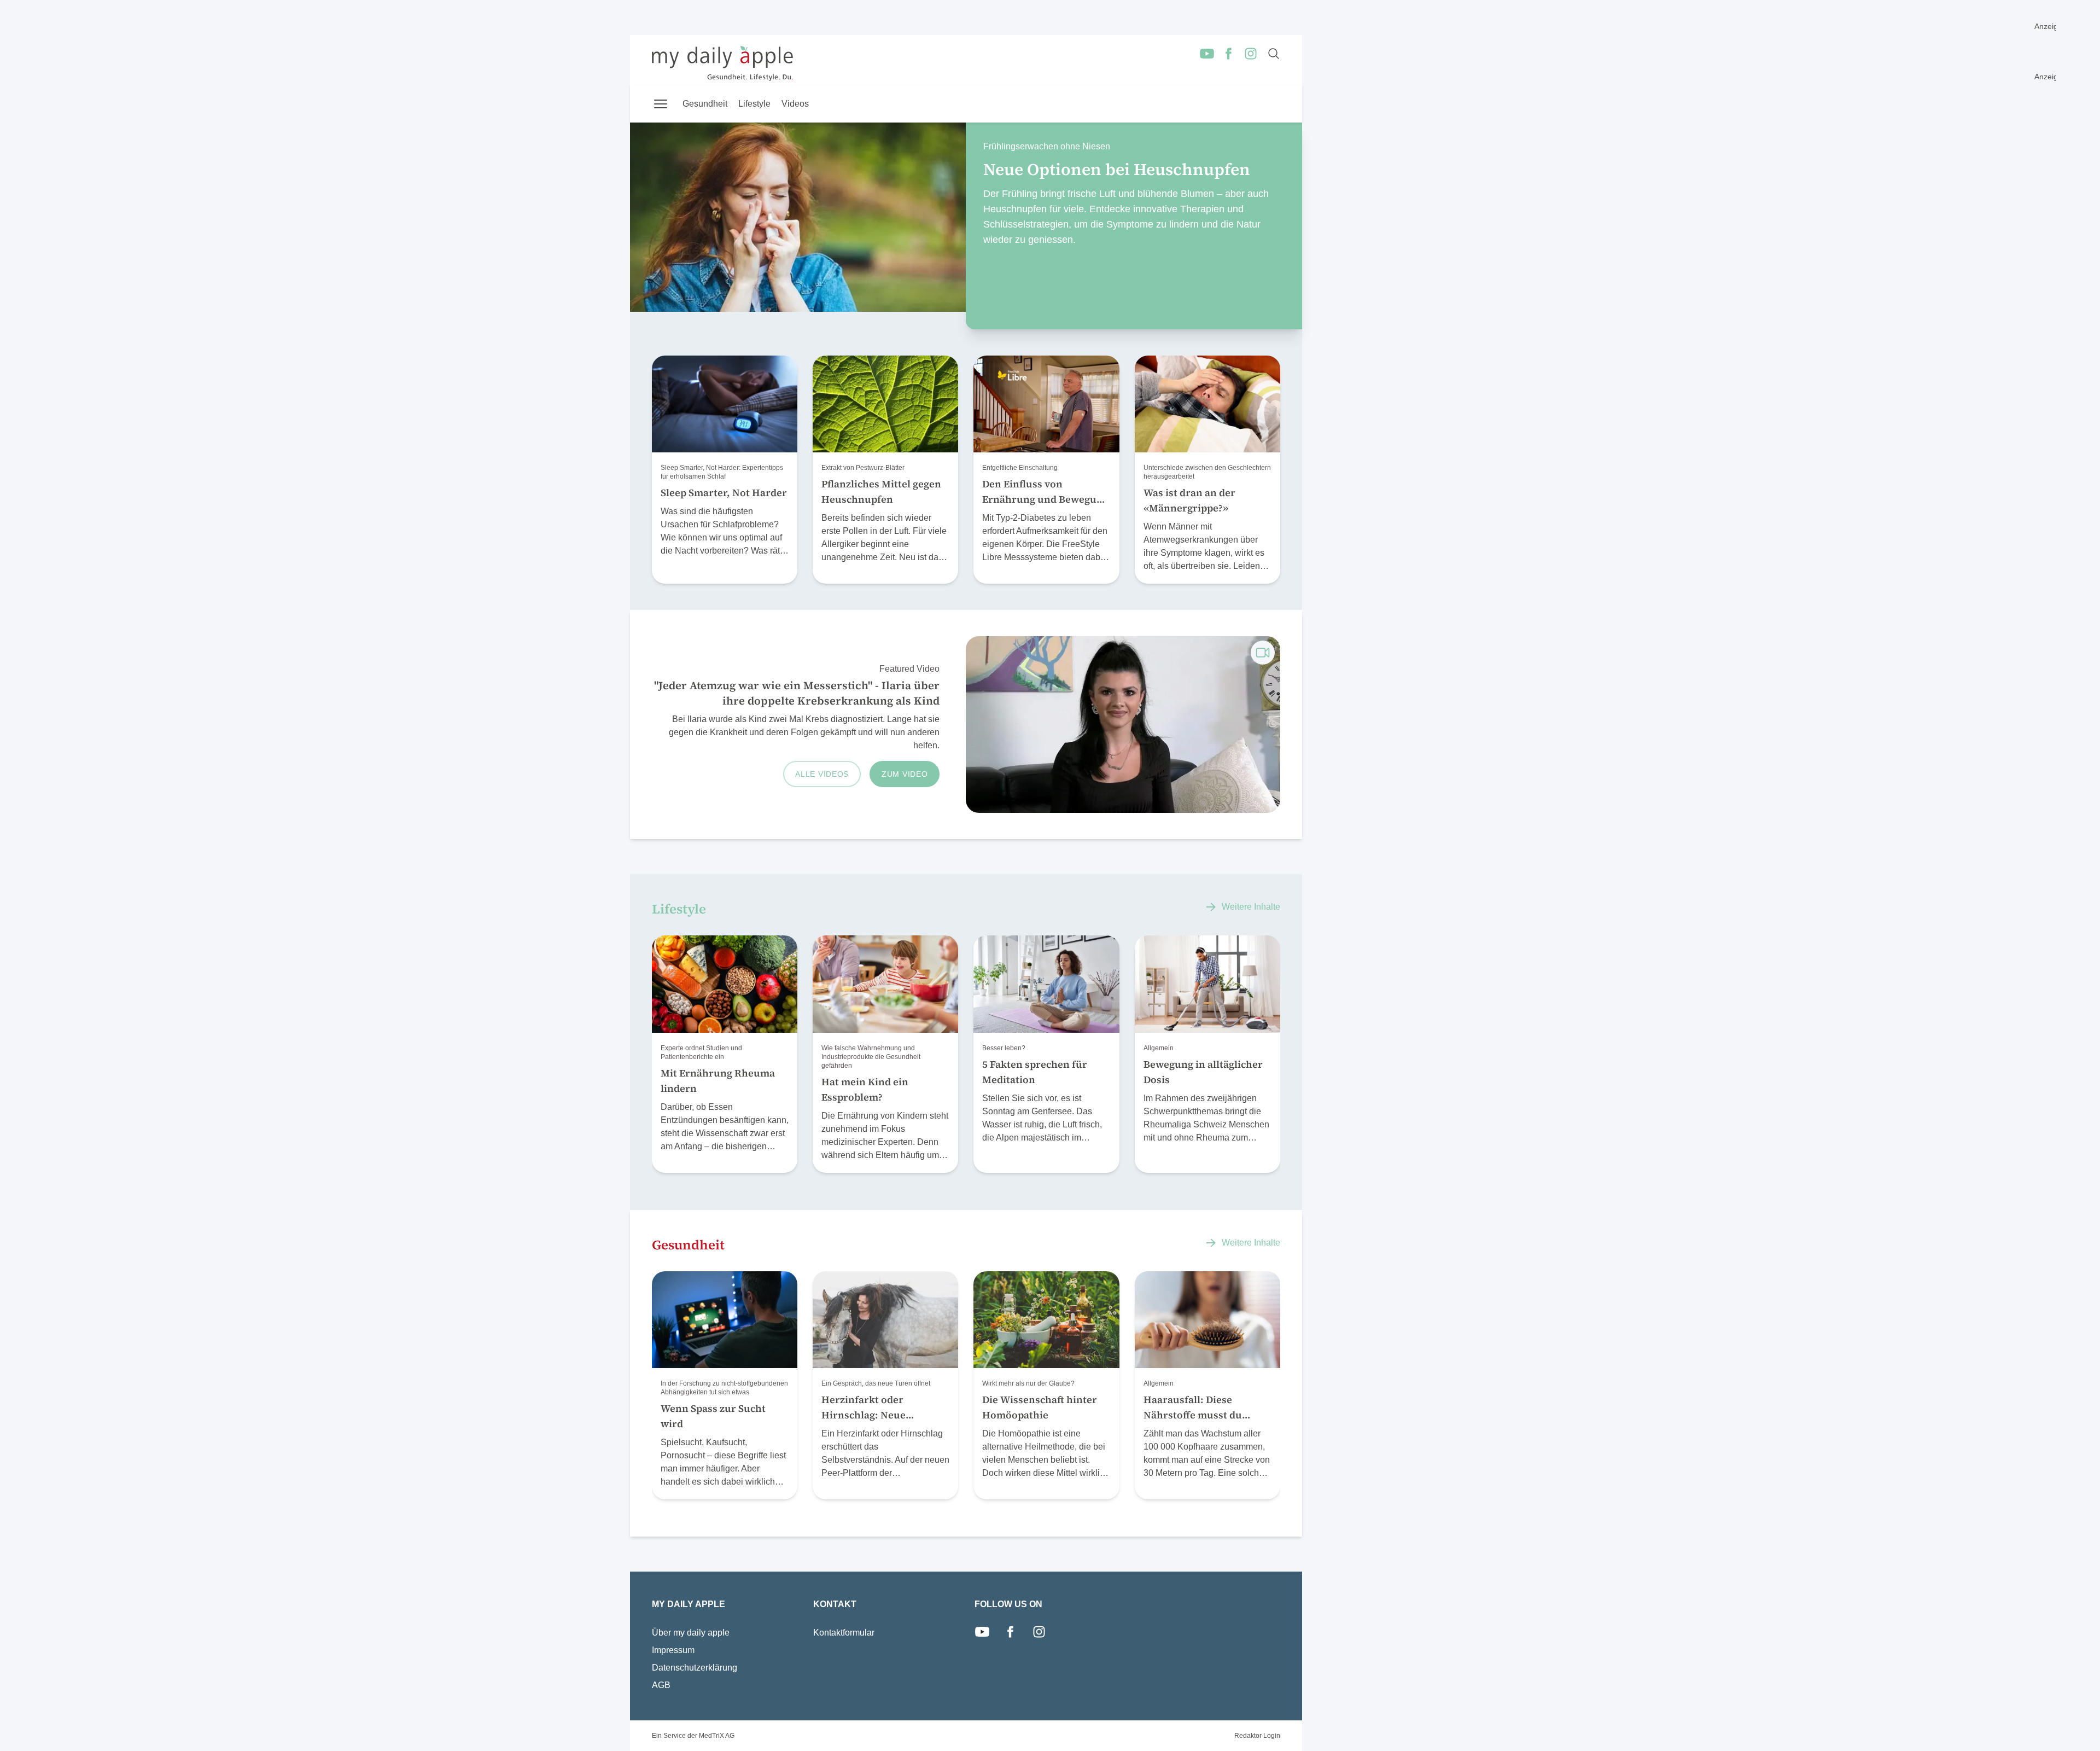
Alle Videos (822, 774)
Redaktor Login (1257, 1736)
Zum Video (905, 774)
